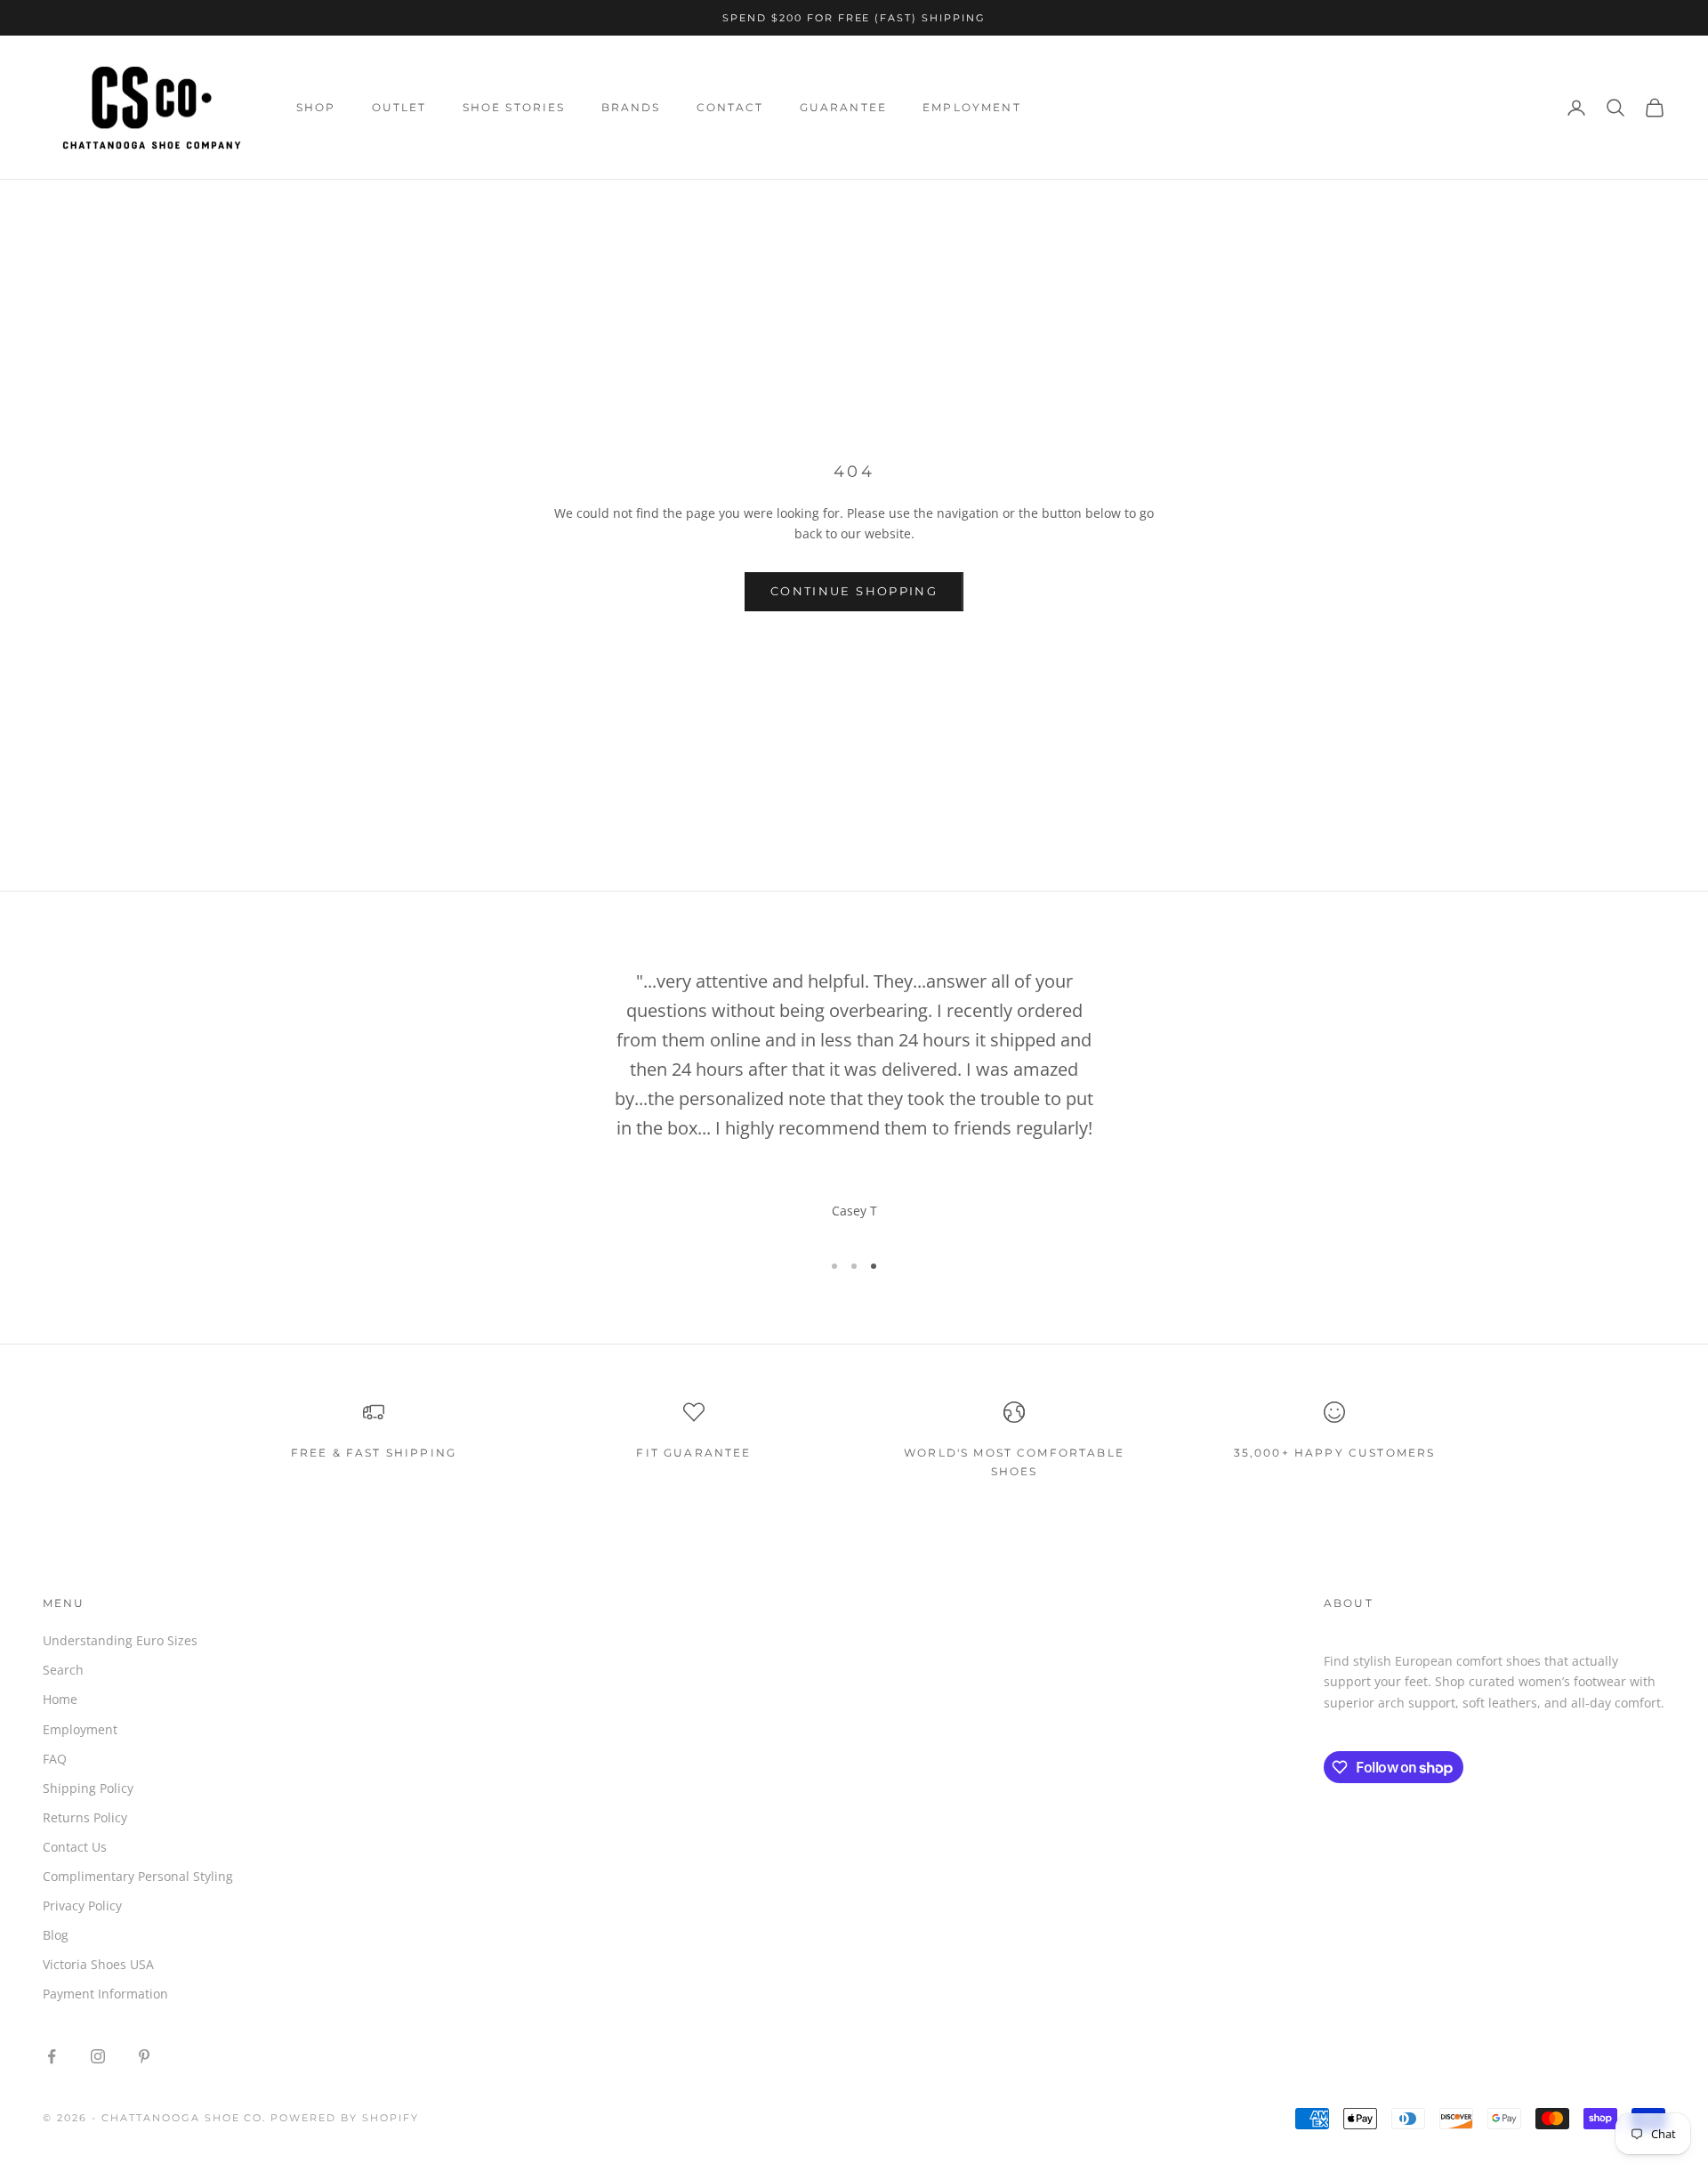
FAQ (55, 1759)
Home (60, 1699)
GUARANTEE (843, 107)
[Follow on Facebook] (52, 2056)
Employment (80, 1729)
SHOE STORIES (514, 107)
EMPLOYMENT (972, 107)
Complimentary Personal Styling (138, 1876)
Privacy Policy (82, 1906)
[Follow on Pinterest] (144, 2056)
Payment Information (105, 1994)
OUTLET (399, 107)
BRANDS (631, 107)
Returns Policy (85, 1817)
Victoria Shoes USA (98, 1964)
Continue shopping (854, 591)
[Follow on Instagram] (98, 2056)
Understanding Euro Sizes (120, 1640)
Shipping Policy (88, 1788)
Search (63, 1670)
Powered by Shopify (345, 2118)
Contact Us (75, 1847)
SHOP (316, 107)
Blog (56, 1935)
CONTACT (730, 107)
